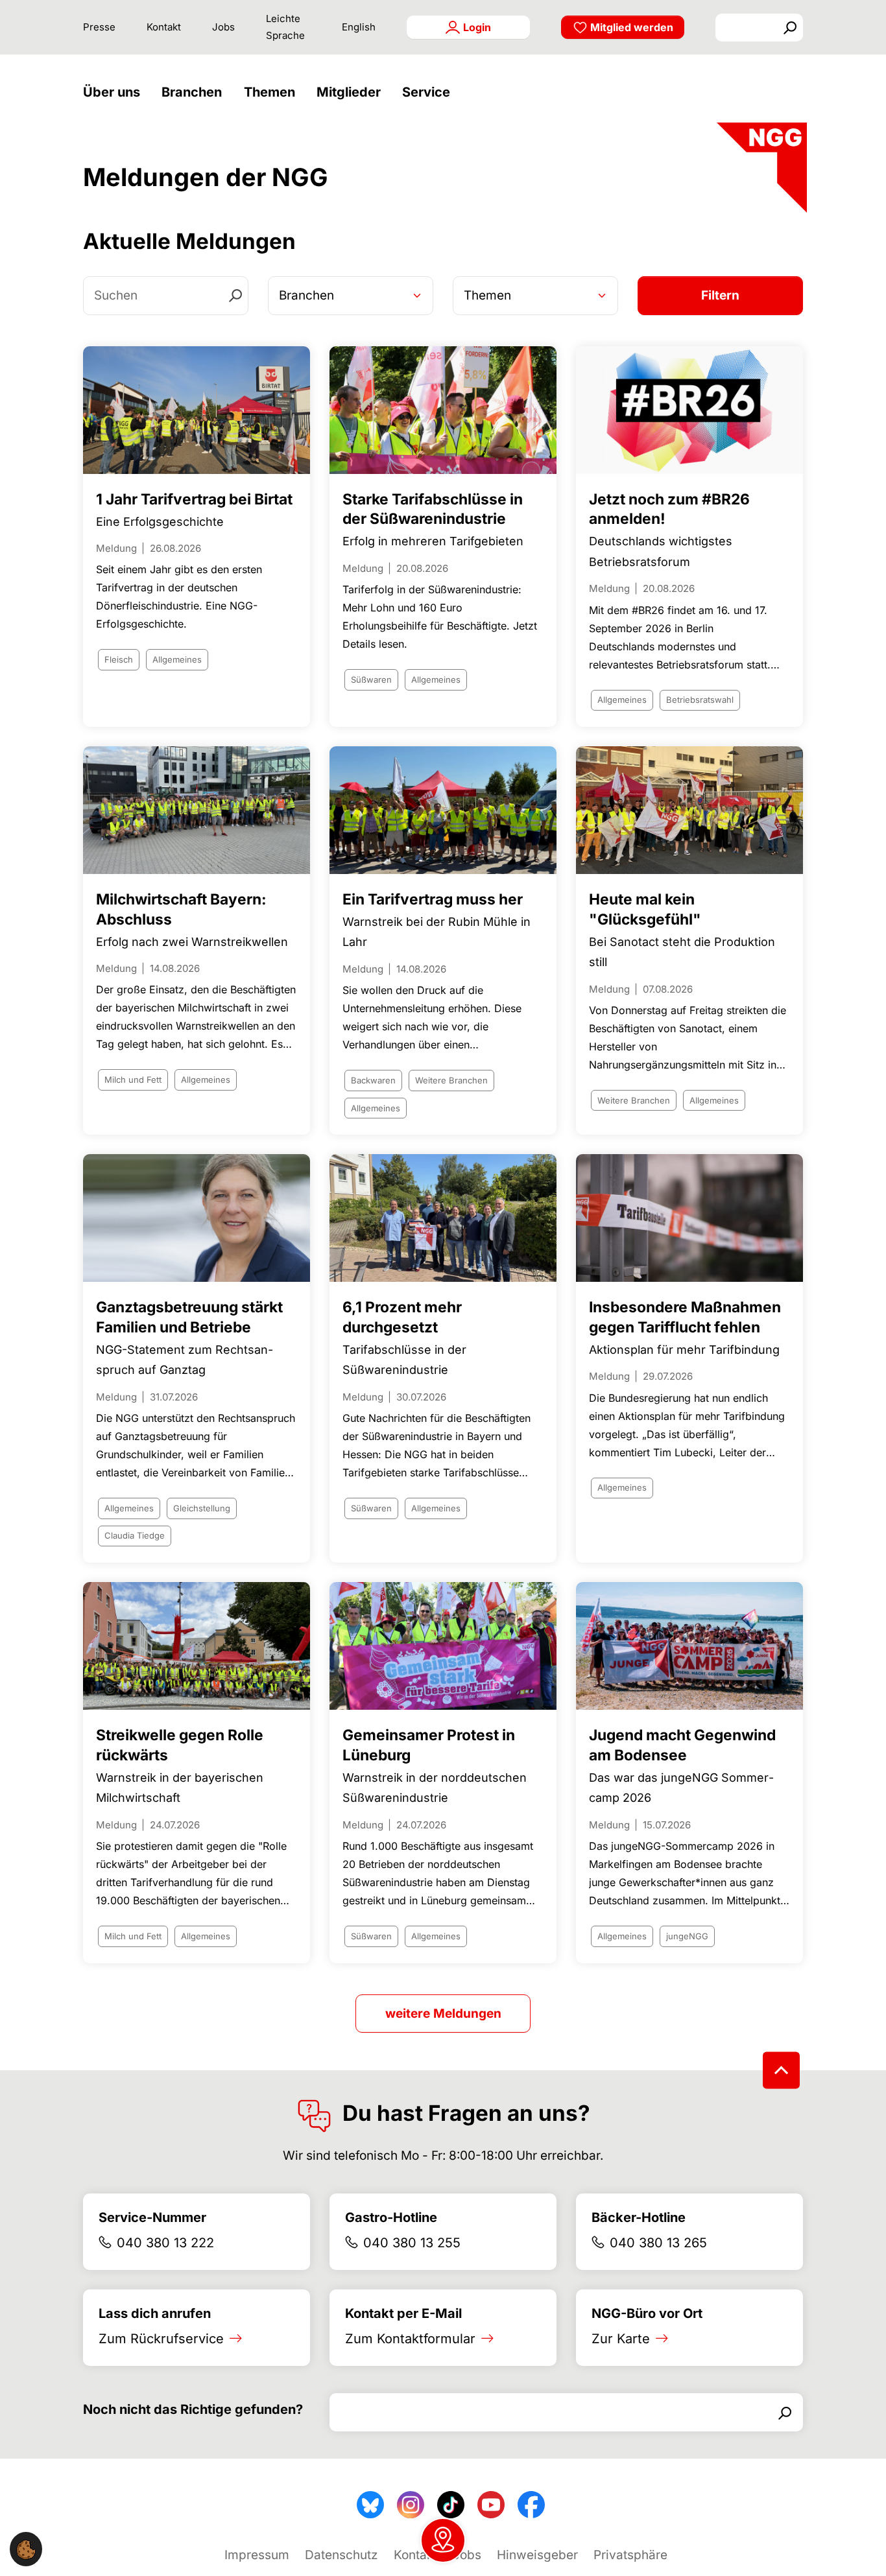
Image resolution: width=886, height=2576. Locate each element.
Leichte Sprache (285, 27)
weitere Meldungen (443, 2014)
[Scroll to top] (781, 2070)
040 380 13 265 (658, 2243)
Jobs (223, 27)
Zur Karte (621, 2339)
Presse (99, 27)
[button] (115, 92)
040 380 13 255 (412, 2243)
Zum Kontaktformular (410, 2339)
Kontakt (164, 27)
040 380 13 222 (165, 2243)
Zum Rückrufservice (161, 2339)
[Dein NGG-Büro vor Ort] (443, 2540)
